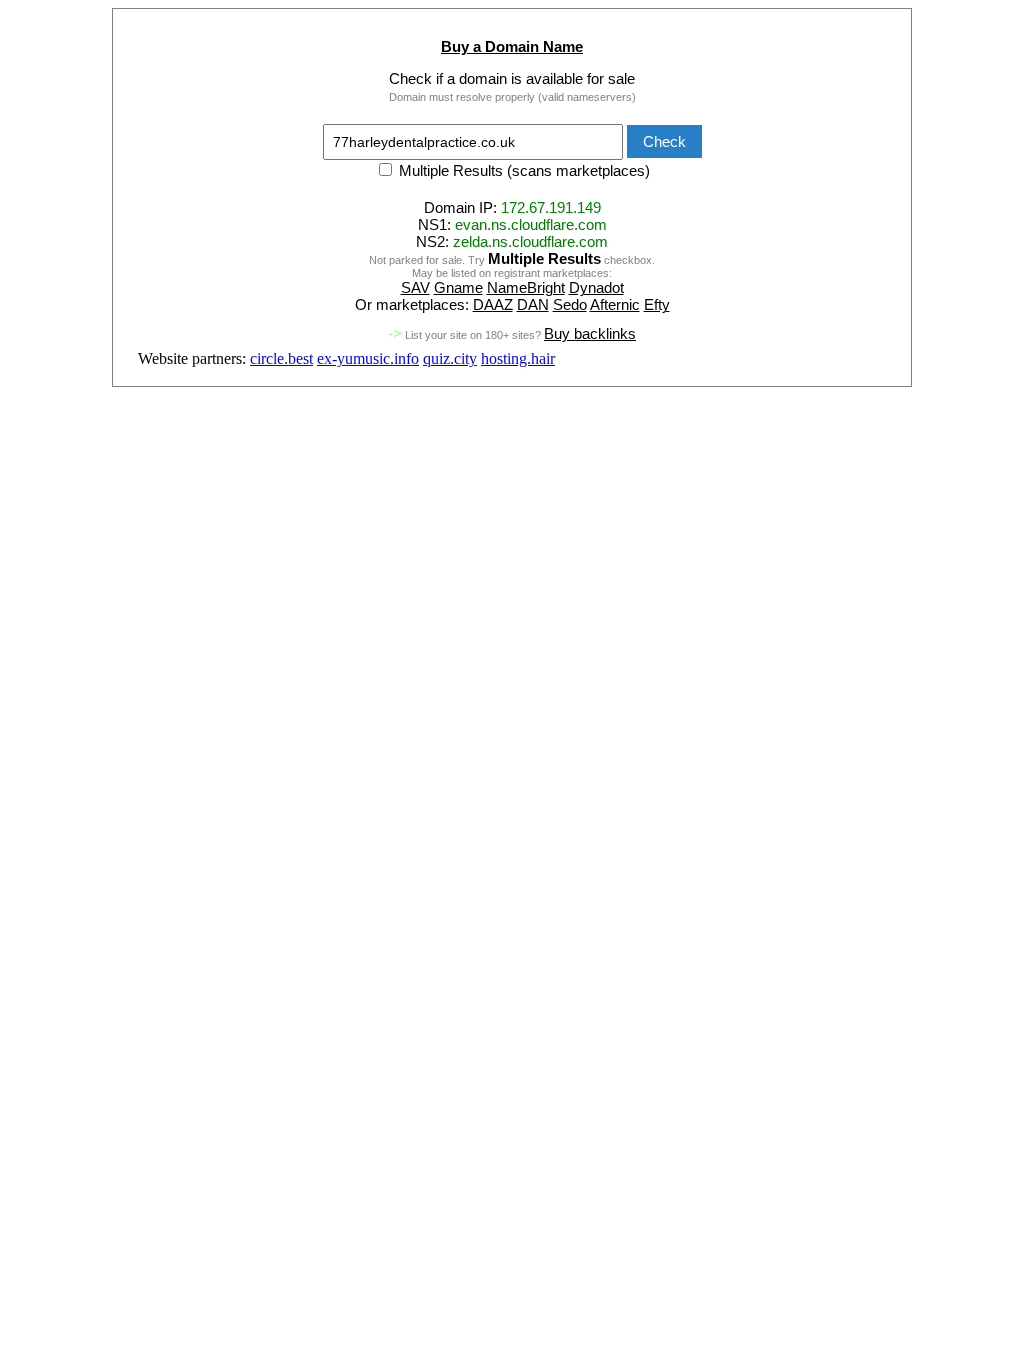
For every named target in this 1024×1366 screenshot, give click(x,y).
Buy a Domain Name (512, 46)
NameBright (526, 287)
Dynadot (596, 287)
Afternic (615, 304)
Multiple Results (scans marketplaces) (522, 170)
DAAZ (493, 304)
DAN (533, 304)
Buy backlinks (590, 333)
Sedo (570, 304)
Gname (458, 287)
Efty (657, 304)
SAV (415, 287)
